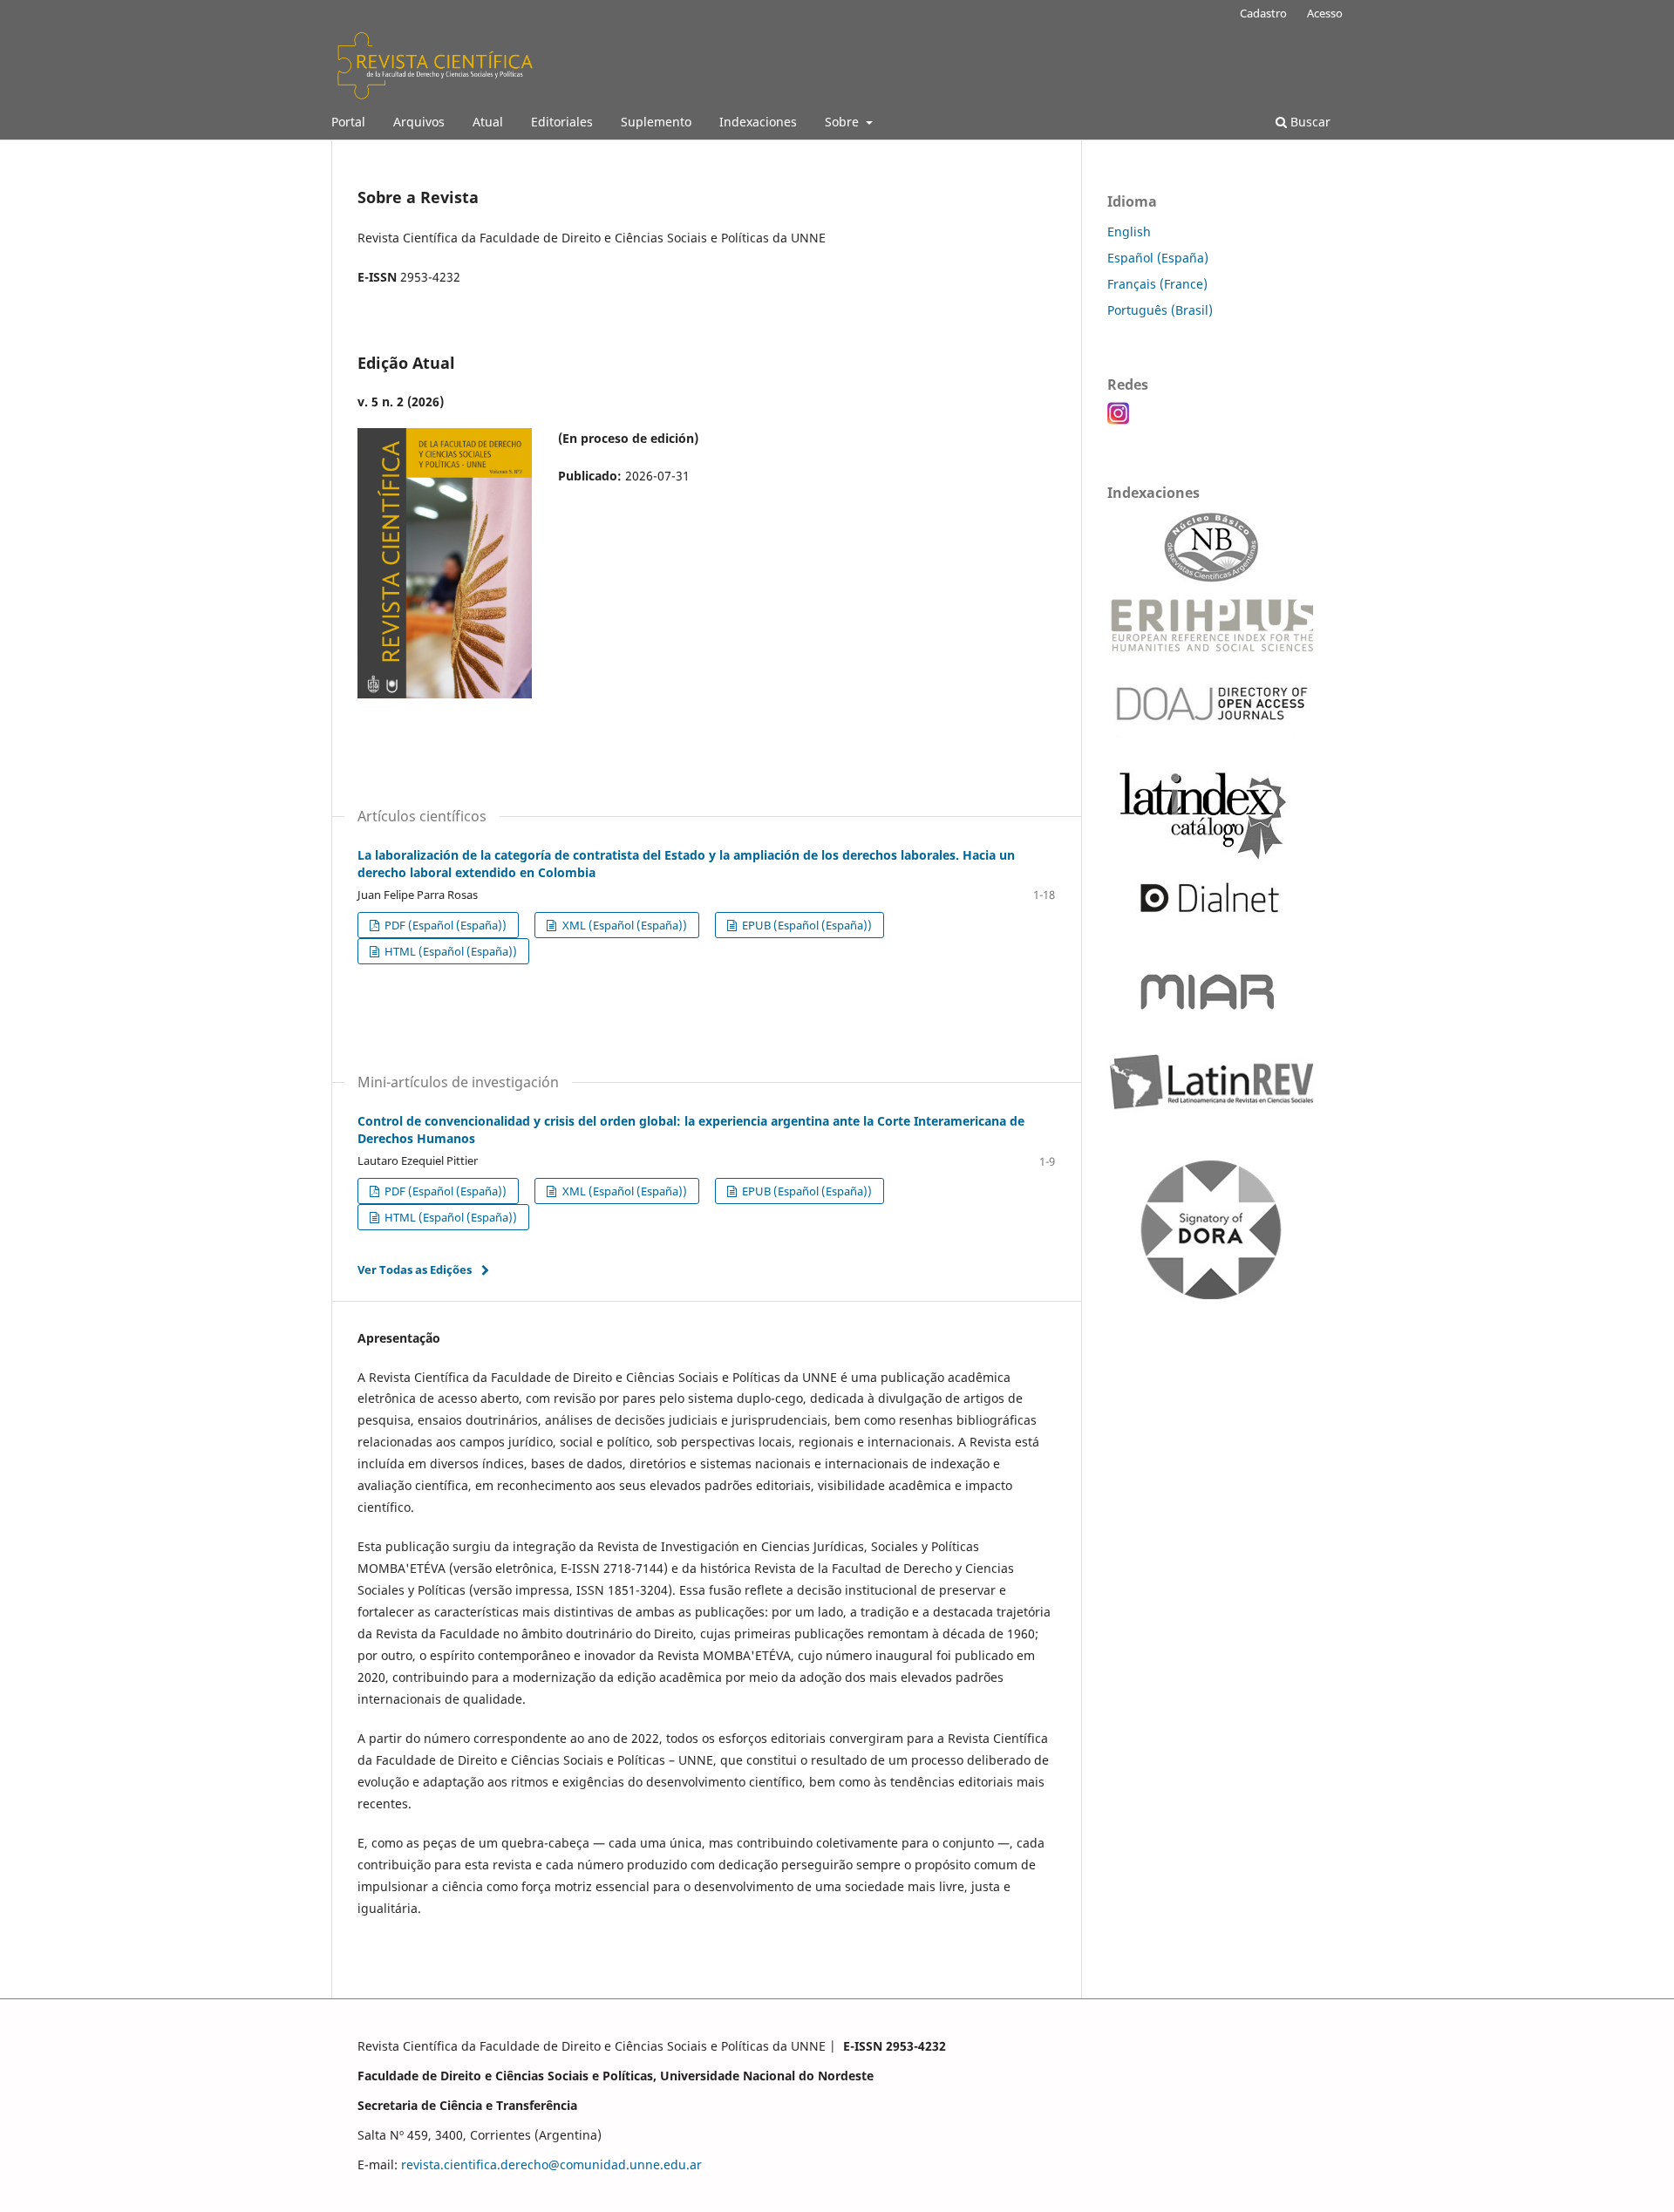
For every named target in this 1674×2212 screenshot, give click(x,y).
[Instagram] (1118, 420)
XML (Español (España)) (623, 925)
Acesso (1325, 13)
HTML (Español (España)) (449, 951)
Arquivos (419, 122)
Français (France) (1157, 284)
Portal (348, 122)
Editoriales (562, 122)
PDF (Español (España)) (444, 925)
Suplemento (656, 122)
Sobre (844, 122)
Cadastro (1263, 13)
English (1129, 231)
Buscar (1309, 122)
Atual (488, 122)
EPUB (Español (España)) (806, 925)
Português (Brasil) (1160, 310)
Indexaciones (758, 122)
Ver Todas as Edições (415, 1269)
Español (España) (1158, 258)
